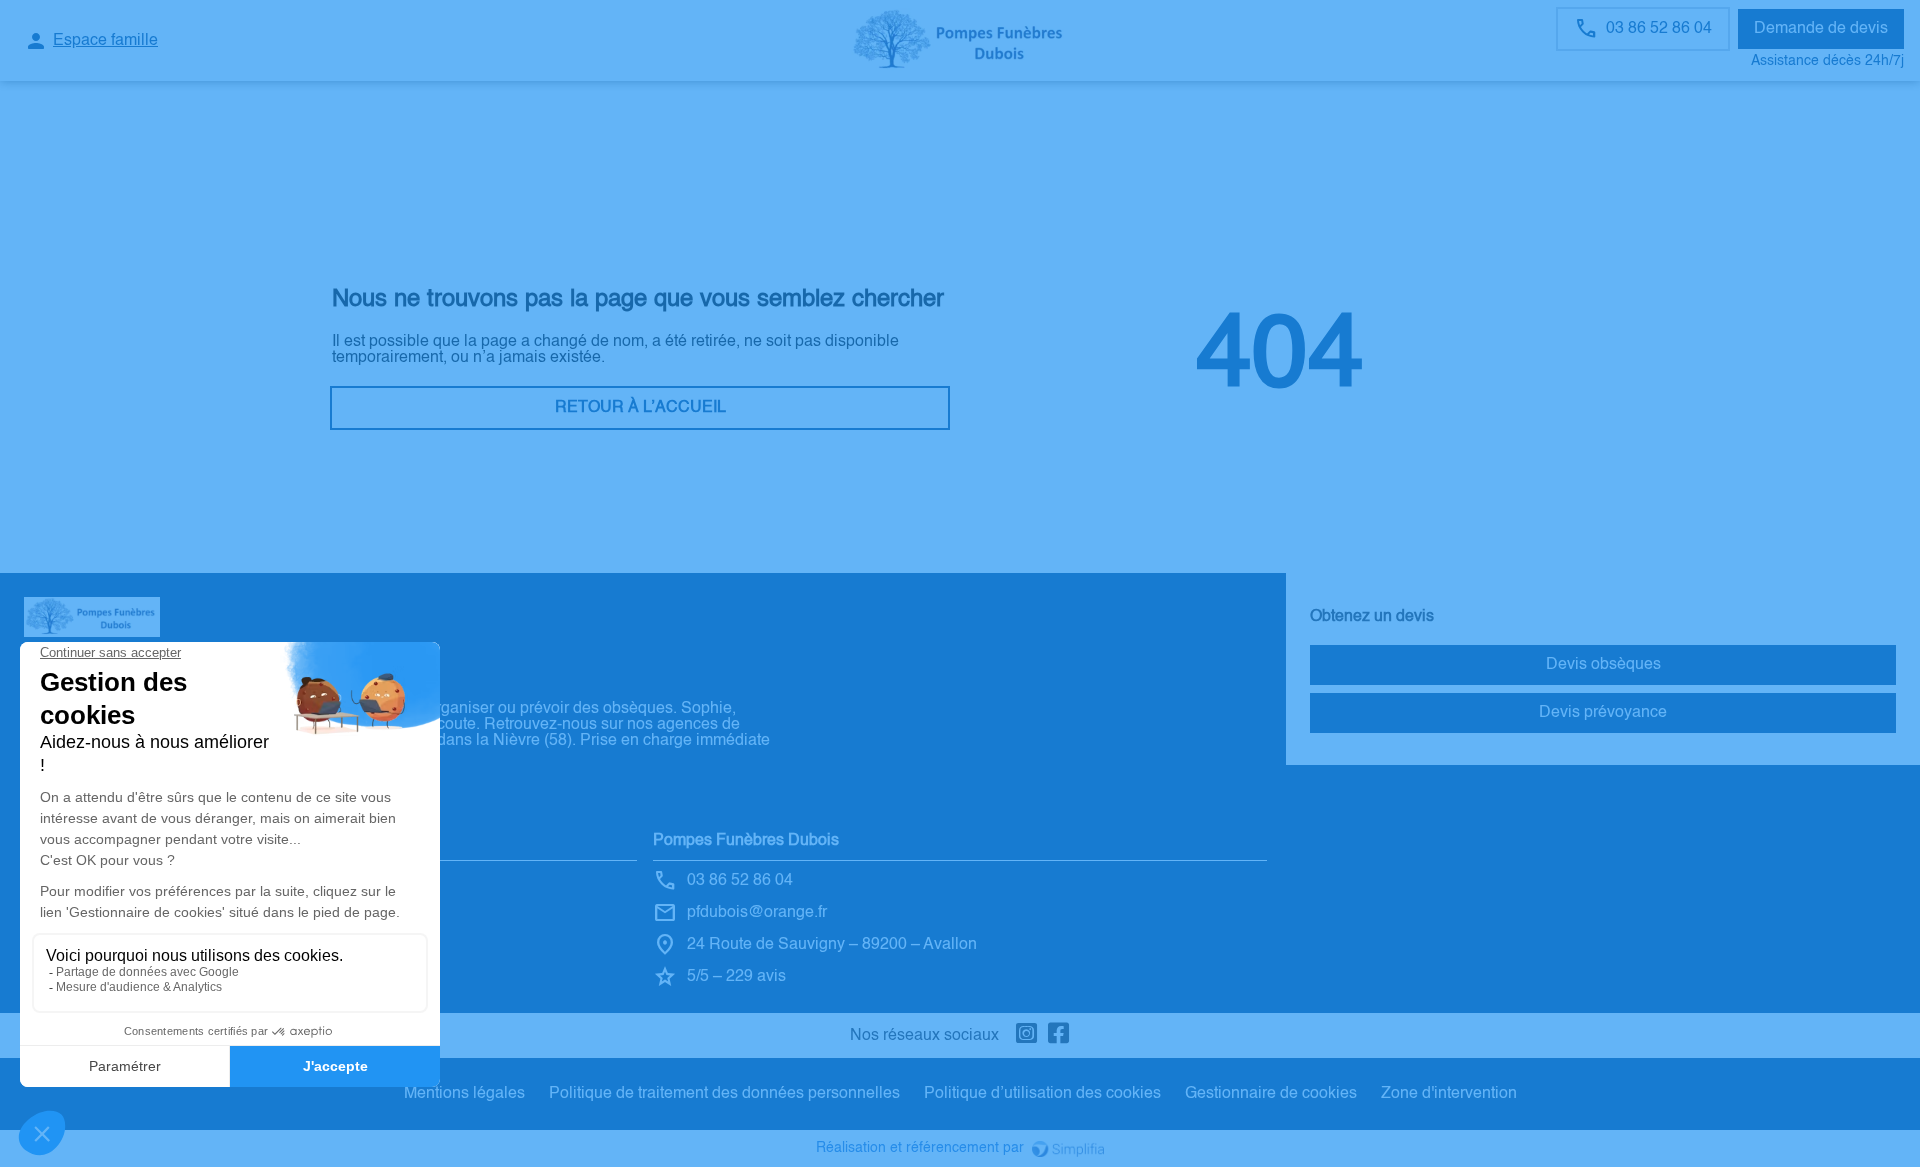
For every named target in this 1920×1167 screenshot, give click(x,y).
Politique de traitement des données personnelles (724, 1094)
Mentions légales (464, 1094)
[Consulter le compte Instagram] (1027, 1035)
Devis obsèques (1603, 665)
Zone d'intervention (1449, 1094)
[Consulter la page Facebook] (1059, 1035)
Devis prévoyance (1603, 713)
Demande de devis (1821, 29)
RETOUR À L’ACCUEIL (640, 408)
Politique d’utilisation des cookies (1042, 1094)
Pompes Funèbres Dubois (746, 841)
